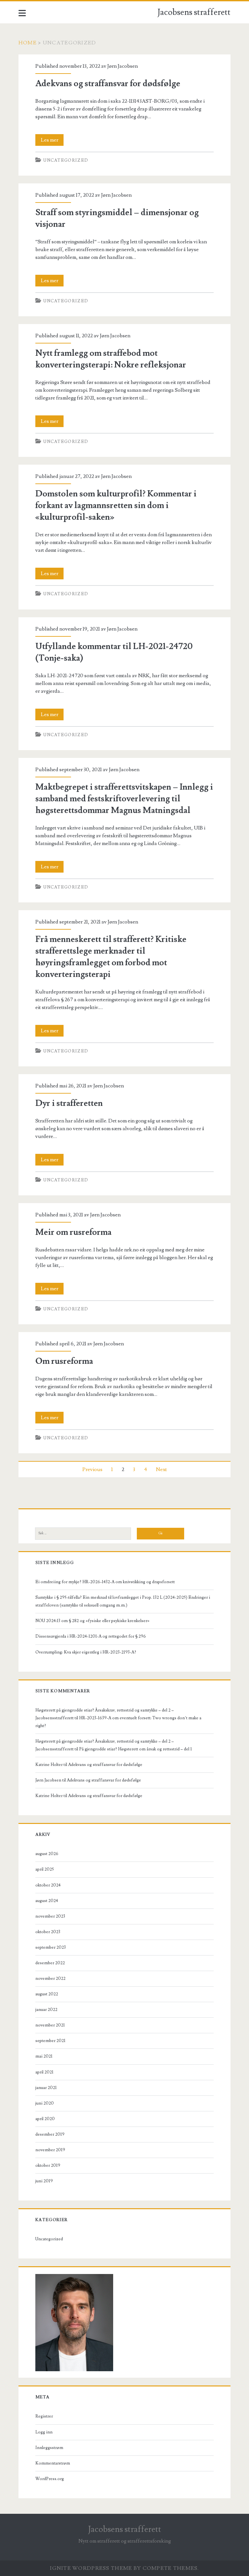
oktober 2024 (48, 1885)
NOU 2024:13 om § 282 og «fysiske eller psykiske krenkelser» (92, 1621)
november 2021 (50, 2025)
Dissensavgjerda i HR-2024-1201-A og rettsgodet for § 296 (91, 1636)
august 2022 (47, 1994)
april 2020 (45, 2119)
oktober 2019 (48, 2165)
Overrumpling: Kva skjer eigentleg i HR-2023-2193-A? (86, 1652)
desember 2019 (50, 2134)
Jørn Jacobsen (123, 66)
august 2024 (47, 1901)
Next (161, 1469)
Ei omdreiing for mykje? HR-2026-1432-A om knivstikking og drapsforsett (105, 1582)
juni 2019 (44, 2181)
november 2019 (50, 2150)
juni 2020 (45, 2103)
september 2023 (51, 1947)
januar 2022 (46, 2010)
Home (28, 43)
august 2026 (47, 1854)
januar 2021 (46, 2088)
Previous (92, 1469)
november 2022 (50, 1978)
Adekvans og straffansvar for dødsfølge (108, 84)
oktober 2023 (48, 1932)
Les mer (52, 141)
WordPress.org (50, 2479)
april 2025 (45, 1869)
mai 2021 (44, 2056)
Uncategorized (66, 160)
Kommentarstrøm (53, 2463)
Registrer (44, 2416)
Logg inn (44, 2432)
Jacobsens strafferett (194, 12)
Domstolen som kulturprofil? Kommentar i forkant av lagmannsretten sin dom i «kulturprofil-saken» (116, 505)
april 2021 (44, 2072)
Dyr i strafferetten (69, 1103)
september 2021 (50, 2041)
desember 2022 (50, 1963)
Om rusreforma (64, 1361)
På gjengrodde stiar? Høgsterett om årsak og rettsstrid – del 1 (136, 1749)
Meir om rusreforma (73, 1232)
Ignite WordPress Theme (91, 2568)
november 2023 (50, 1916)
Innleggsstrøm (49, 2448)
